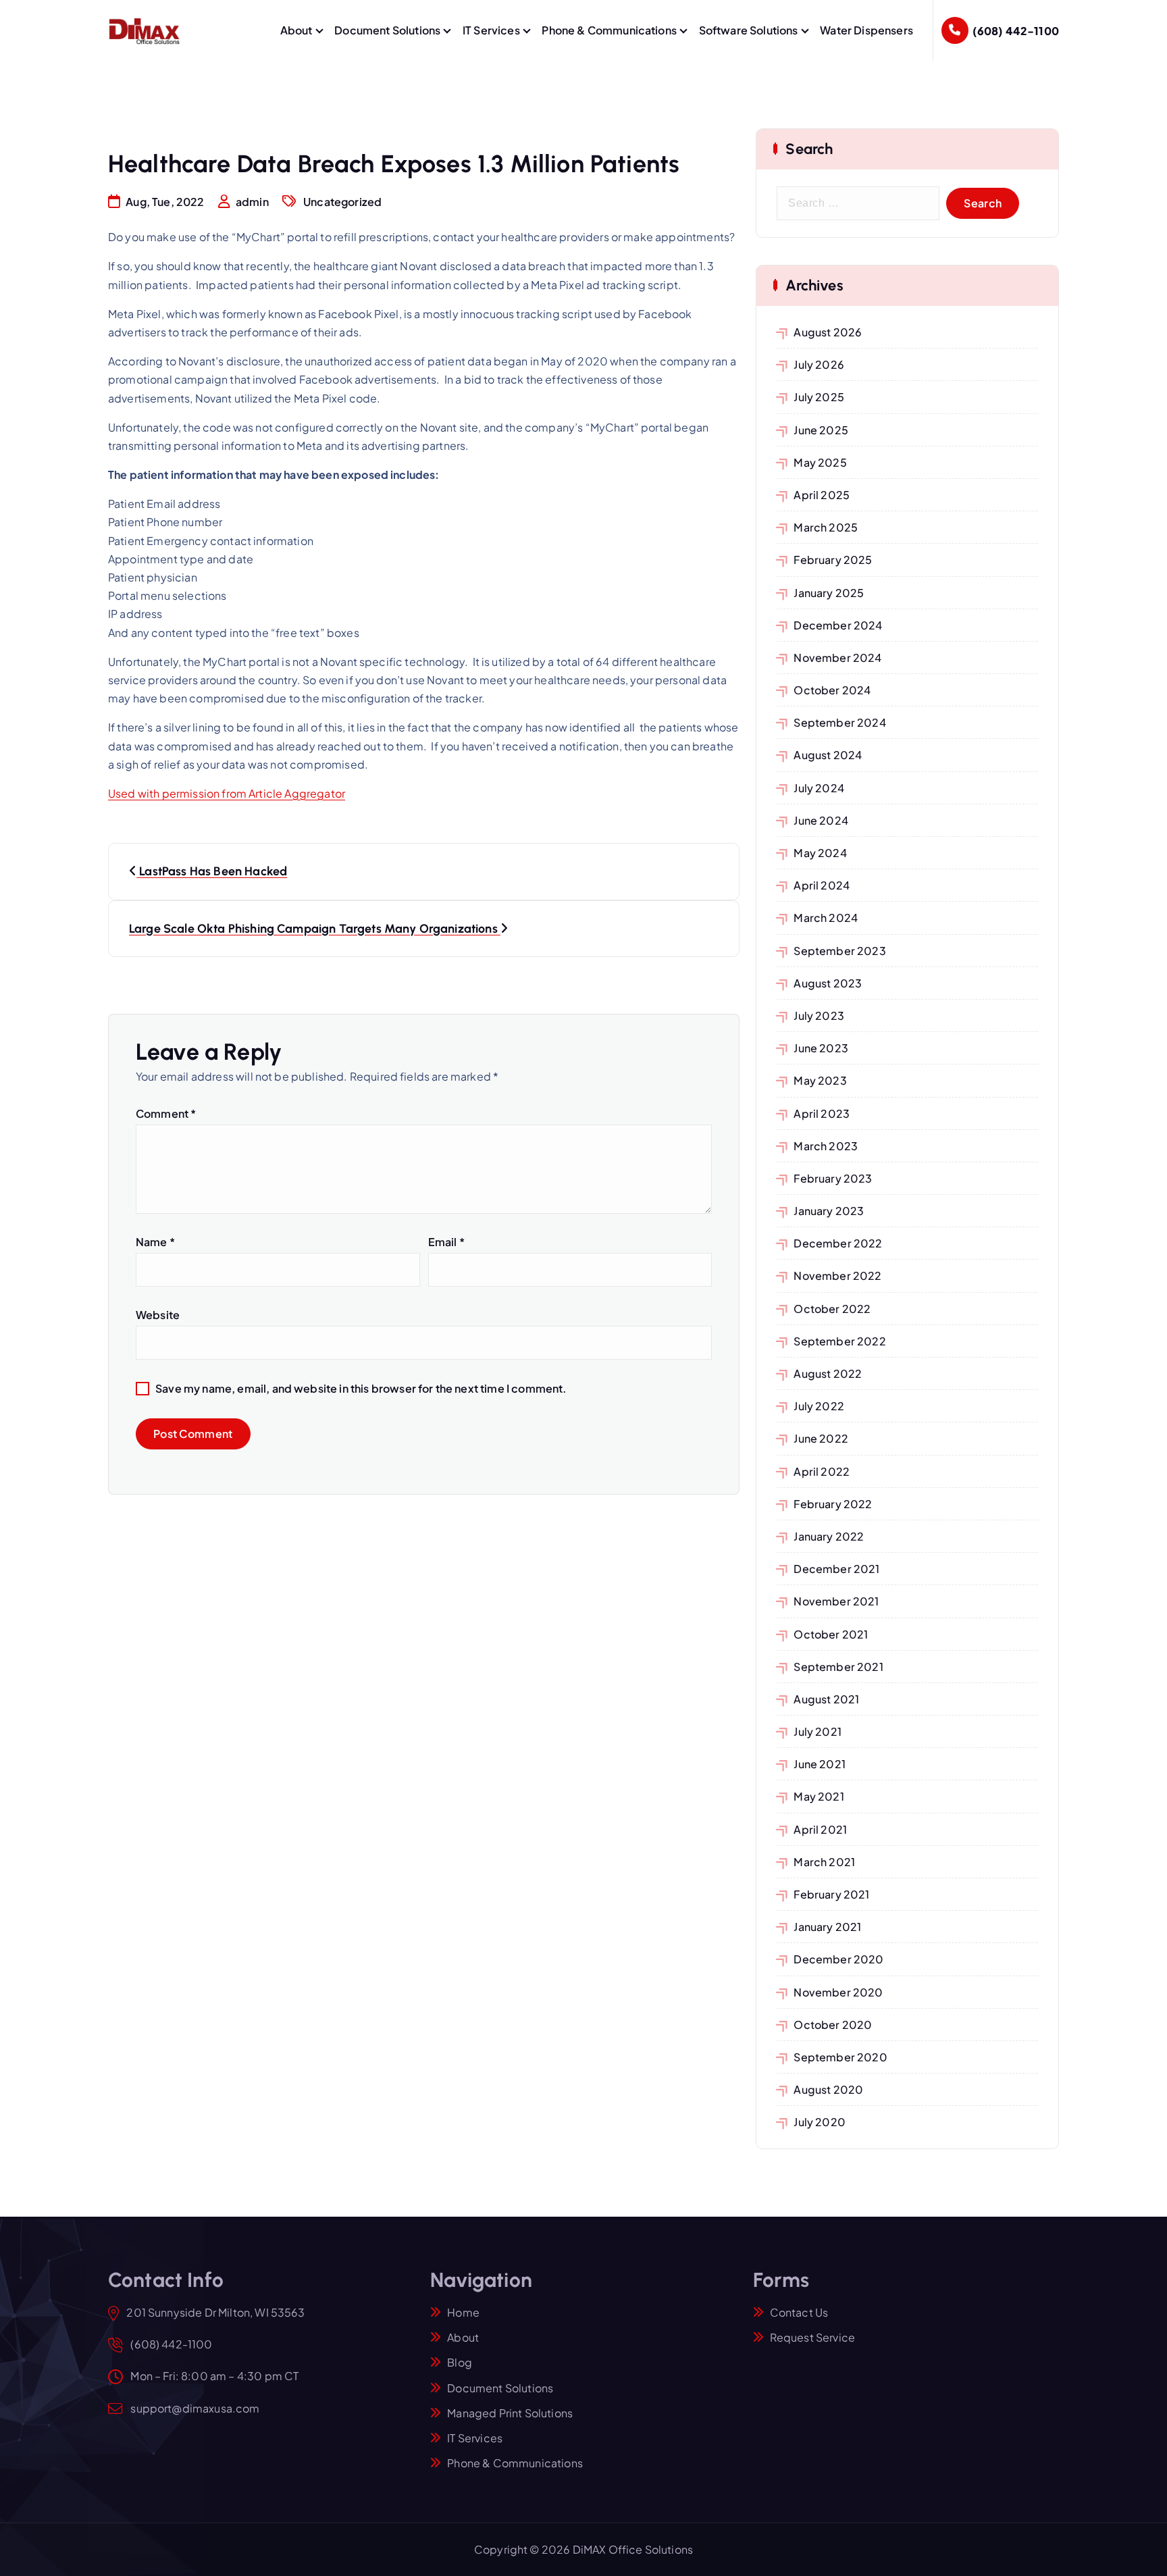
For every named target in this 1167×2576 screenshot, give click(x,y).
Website (158, 1315)
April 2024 (822, 885)
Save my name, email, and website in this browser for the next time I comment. (361, 1388)
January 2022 (829, 1536)
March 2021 (824, 1862)
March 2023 (826, 1146)
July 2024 (819, 788)
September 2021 (838, 1667)
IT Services (491, 30)
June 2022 (821, 1438)
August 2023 (828, 983)
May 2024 (820, 853)
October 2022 (832, 1309)
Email (446, 1242)
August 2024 (828, 755)
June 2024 (821, 820)
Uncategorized (342, 202)
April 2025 (822, 495)
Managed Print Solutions (510, 2413)
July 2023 (819, 1015)
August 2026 (828, 332)
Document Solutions (387, 30)
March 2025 (826, 527)
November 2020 (838, 1992)
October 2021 (831, 1634)
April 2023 (822, 1113)
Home (463, 2312)
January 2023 (829, 1211)
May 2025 (820, 462)
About (296, 30)
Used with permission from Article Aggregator (227, 793)
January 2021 (827, 1927)
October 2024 (832, 690)
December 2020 (838, 1959)
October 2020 (833, 2025)
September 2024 (839, 722)
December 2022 (838, 1243)
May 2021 (819, 1796)
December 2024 (838, 625)
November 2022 (837, 1276)
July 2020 (819, 2122)
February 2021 (831, 1894)
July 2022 (819, 1406)
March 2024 (826, 918)
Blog (460, 2362)
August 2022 (828, 1373)
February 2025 (833, 560)
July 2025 (819, 397)
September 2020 (840, 2057)
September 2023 (839, 951)
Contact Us (799, 2312)
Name (155, 1242)
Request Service (812, 2337)
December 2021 (836, 1569)
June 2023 (821, 1048)
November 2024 (837, 658)
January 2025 (829, 593)
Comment (166, 1113)
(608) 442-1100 (1016, 31)
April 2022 (822, 1471)
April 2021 (820, 1829)
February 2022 (833, 1504)
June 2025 (821, 430)
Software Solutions (749, 30)
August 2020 (828, 2089)
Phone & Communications (609, 30)
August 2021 (826, 1699)
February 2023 (833, 1178)
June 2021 (819, 1764)
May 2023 (820, 1080)
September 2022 (839, 1341)
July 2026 (819, 364)
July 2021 (817, 1731)
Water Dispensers (866, 30)
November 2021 (836, 1601)
